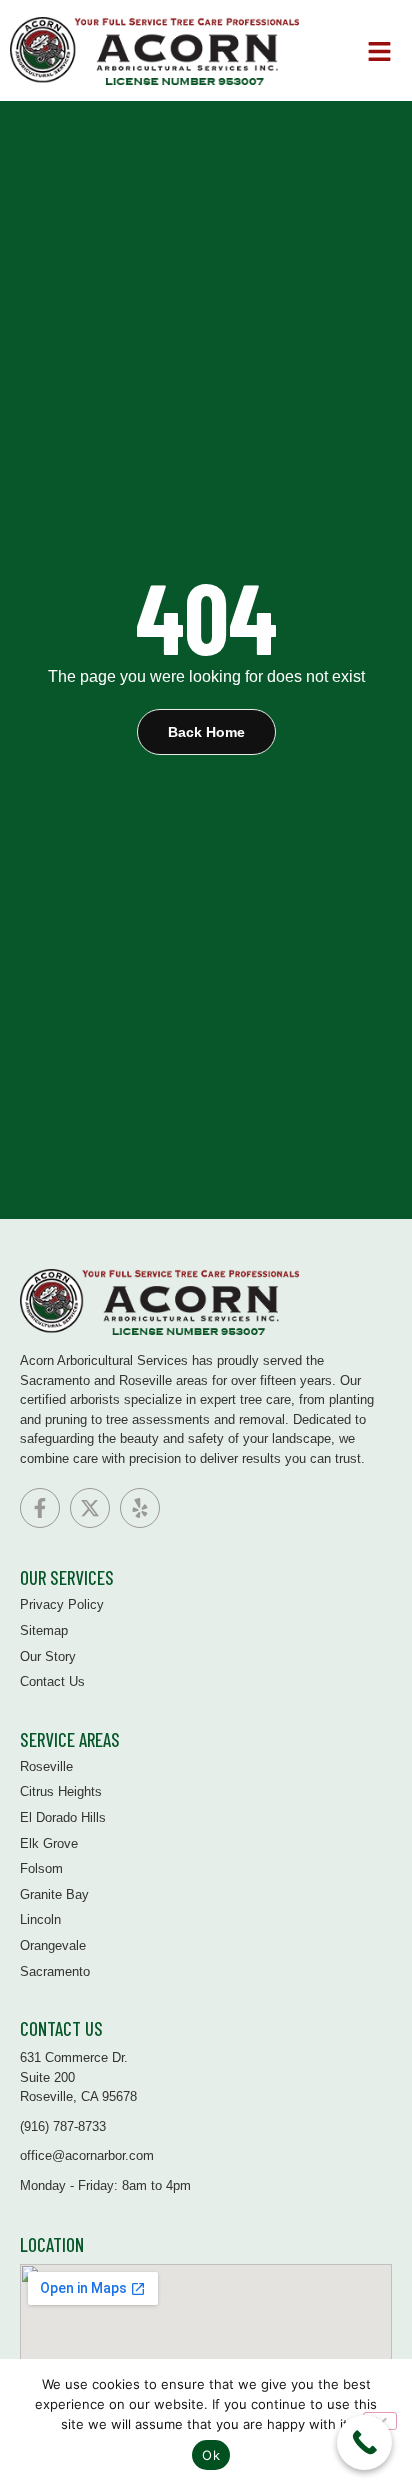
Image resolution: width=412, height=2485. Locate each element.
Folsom (41, 1868)
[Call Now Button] (364, 2442)
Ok (211, 2455)
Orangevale (53, 1945)
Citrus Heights (61, 1791)
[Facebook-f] (40, 1508)
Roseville (46, 1766)
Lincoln (40, 1919)
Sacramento (55, 1971)
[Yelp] (140, 1508)
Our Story (48, 1656)
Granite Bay (54, 1894)
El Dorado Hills (63, 1817)
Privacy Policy (62, 1604)
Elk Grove (49, 1843)
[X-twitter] (90, 1508)
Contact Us (52, 1681)
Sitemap (44, 1630)
